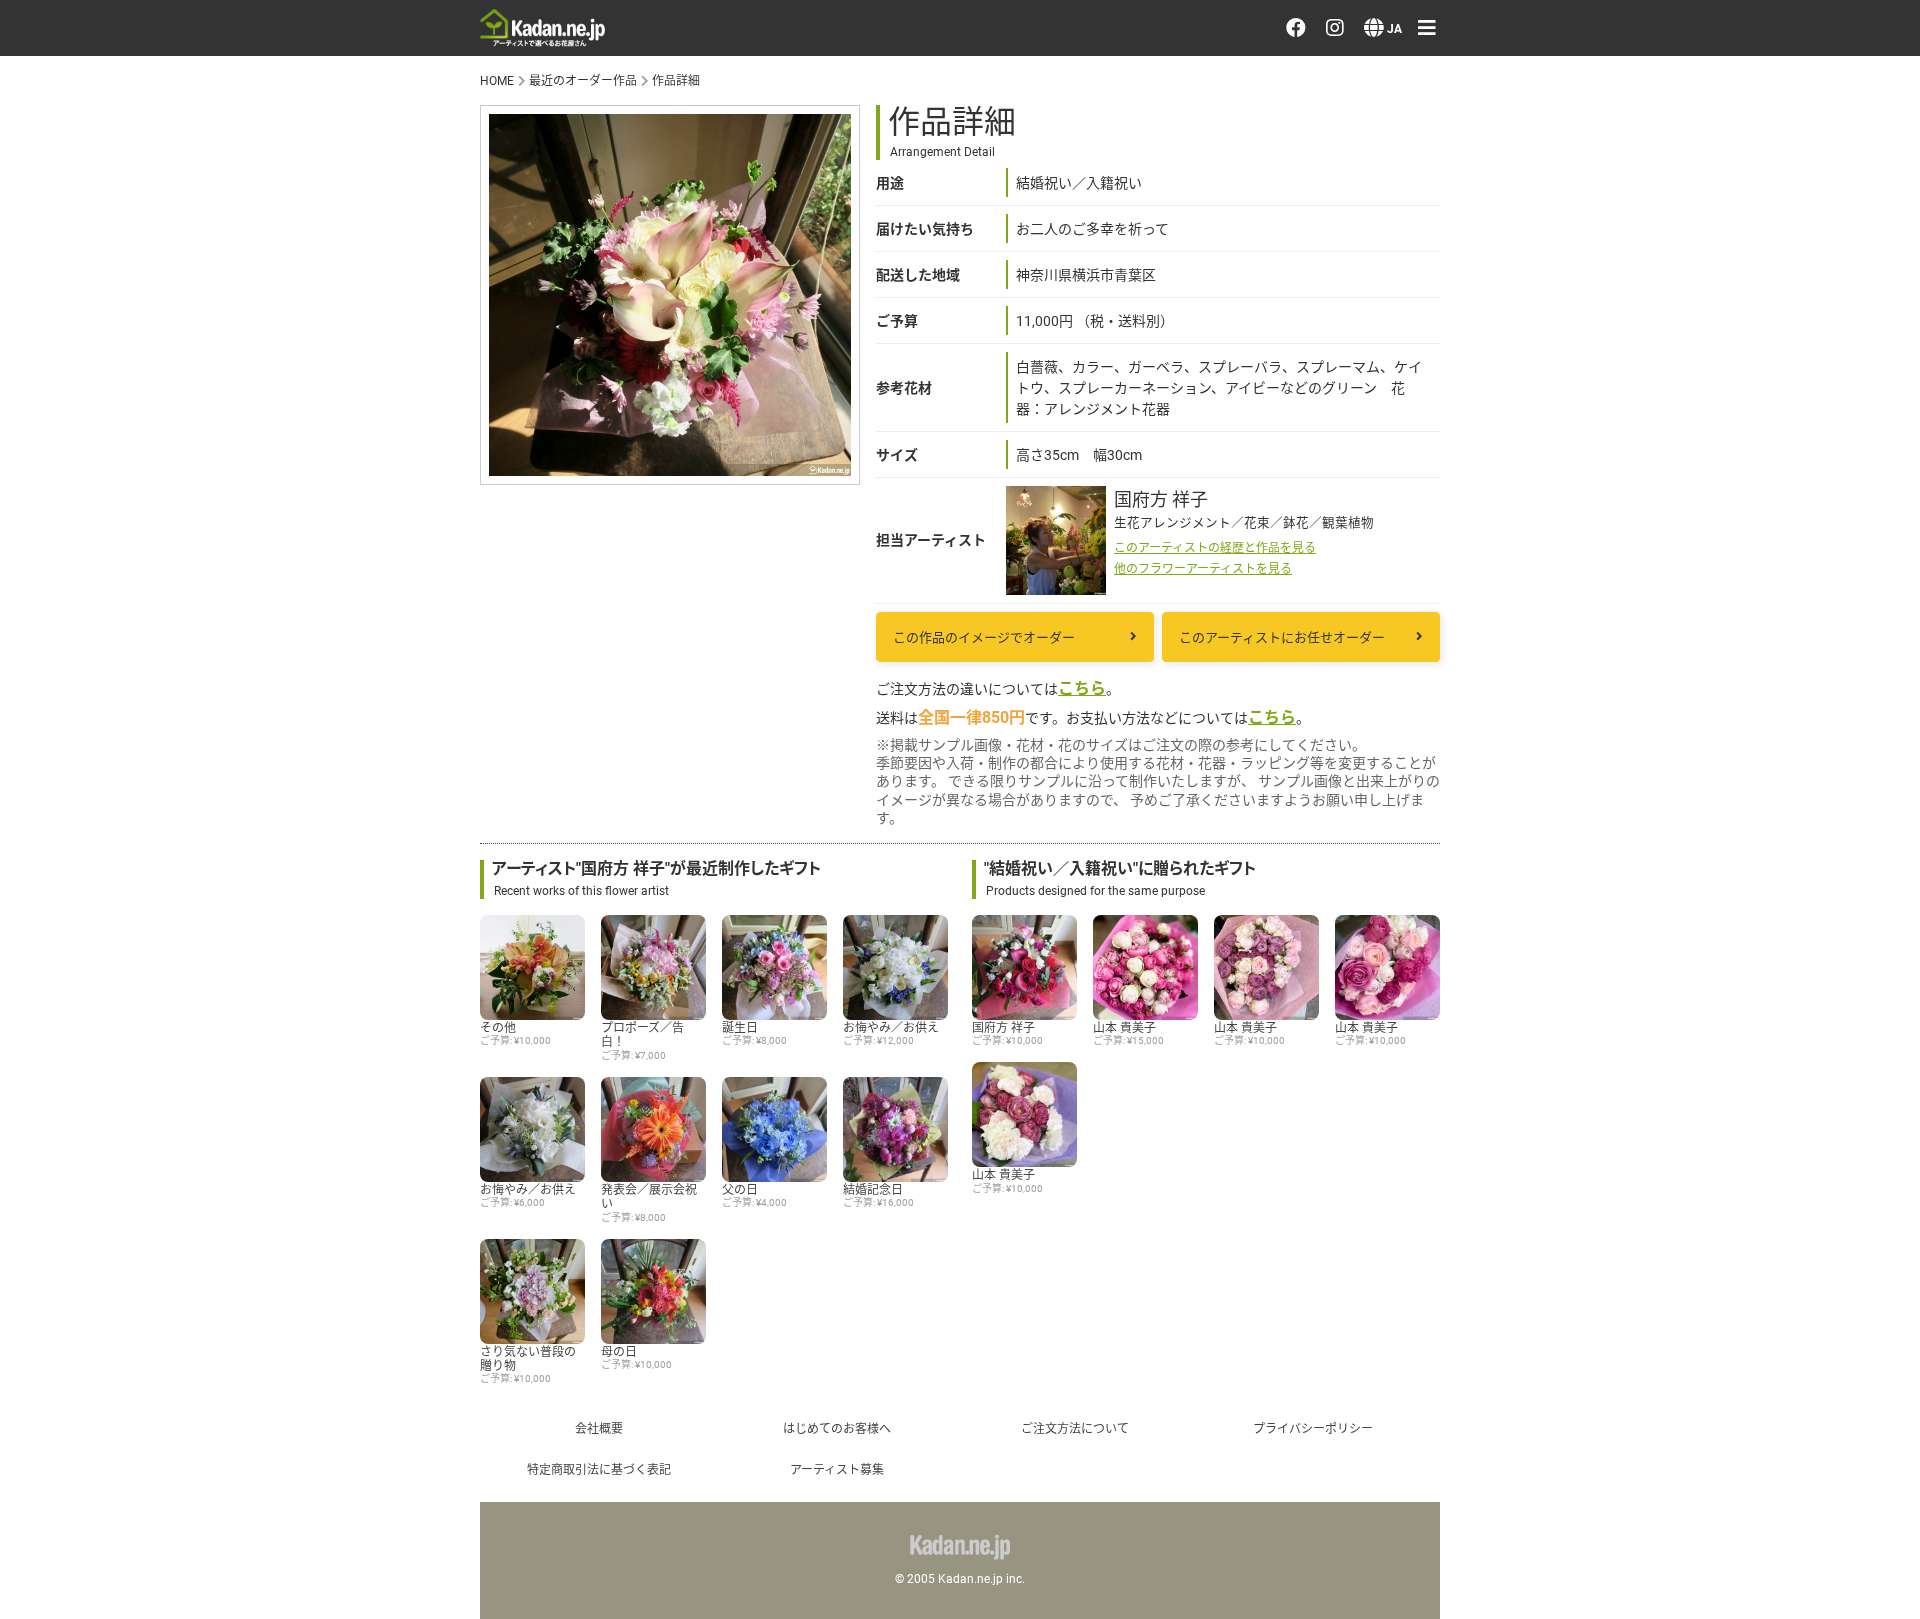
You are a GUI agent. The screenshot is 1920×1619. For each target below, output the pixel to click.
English (1644, 1051)
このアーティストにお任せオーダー (1282, 637)
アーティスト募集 (837, 1469)
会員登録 (1652, 445)
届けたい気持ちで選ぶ (1706, 257)
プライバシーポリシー (1706, 748)
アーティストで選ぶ (1696, 200)
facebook (1673, 805)
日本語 (1643, 994)
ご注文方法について (1075, 1428)
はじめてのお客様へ (837, 1428)
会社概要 (599, 1428)
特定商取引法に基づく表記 (599, 1469)
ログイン (1652, 388)
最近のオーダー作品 (1697, 142)
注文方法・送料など (1697, 634)
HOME (497, 80)
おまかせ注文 (1670, 85)
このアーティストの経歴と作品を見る (1215, 547)
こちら (1082, 687)
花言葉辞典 (1661, 577)
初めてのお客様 (1679, 691)
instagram (1674, 863)
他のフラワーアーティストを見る (1203, 568)
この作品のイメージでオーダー (984, 637)
